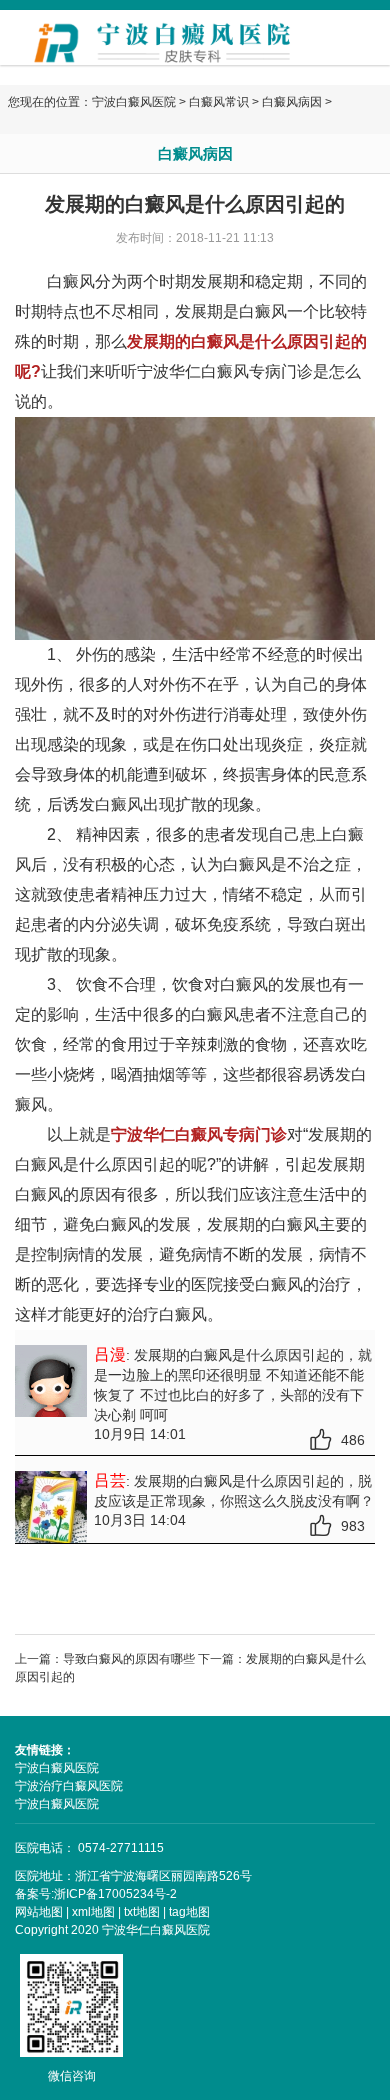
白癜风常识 (219, 102)
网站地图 (39, 1912)
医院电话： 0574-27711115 (89, 1848)
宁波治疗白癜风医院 (69, 1786)
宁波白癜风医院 (134, 102)
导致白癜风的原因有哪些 (129, 1659)
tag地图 (189, 1912)
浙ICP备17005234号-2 (115, 1894)
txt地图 (142, 1912)
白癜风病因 (292, 102)
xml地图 (93, 1912)
